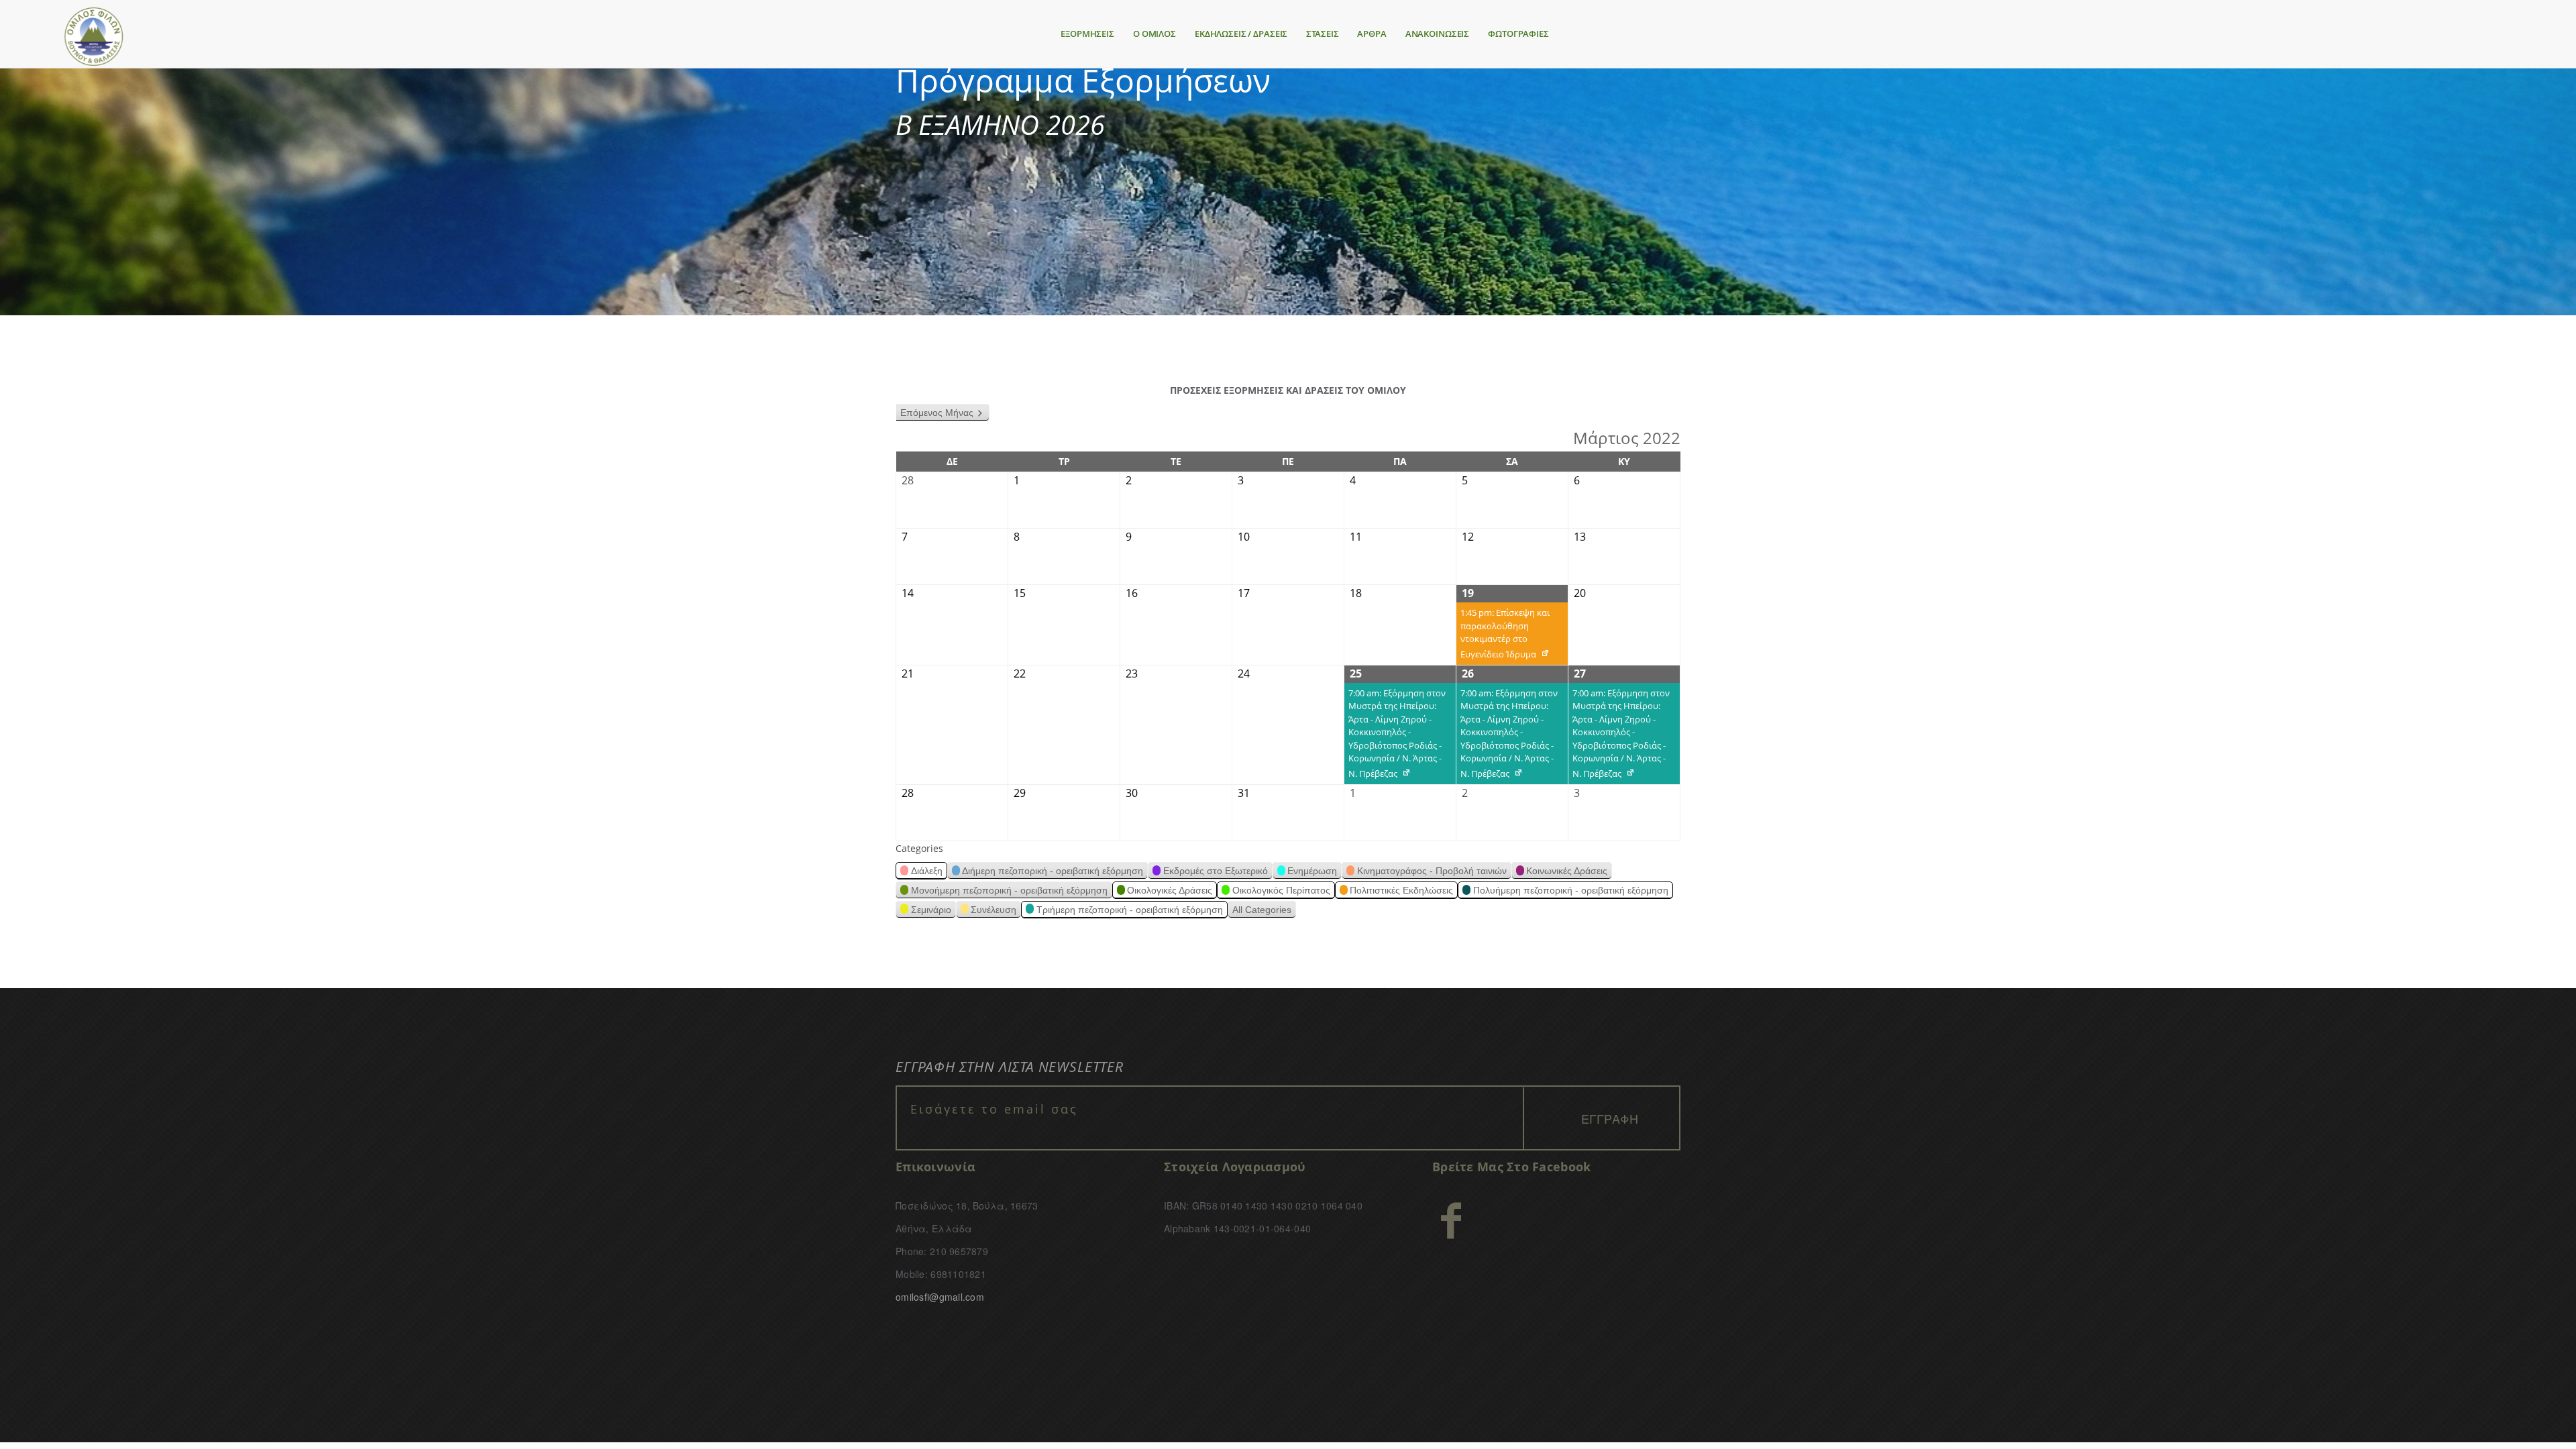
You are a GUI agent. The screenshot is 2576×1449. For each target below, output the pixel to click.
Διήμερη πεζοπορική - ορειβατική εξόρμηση (1053, 871)
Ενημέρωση (1312, 871)
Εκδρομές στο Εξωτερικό (1216, 871)
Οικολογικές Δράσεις (1170, 890)
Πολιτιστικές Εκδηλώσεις (1401, 890)
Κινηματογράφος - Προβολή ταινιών (1432, 871)
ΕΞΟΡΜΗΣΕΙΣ (1087, 34)
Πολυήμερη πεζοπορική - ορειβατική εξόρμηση (1571, 890)
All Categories (1262, 910)
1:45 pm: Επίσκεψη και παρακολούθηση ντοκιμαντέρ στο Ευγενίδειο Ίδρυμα (1503, 636)
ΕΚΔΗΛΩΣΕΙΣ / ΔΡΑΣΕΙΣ (1241, 34)
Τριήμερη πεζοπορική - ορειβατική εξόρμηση (1130, 910)
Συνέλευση (994, 910)
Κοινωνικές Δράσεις (1567, 871)
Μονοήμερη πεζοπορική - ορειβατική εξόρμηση (1009, 890)
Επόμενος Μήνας (937, 413)
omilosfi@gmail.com (940, 1297)
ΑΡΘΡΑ (1372, 34)
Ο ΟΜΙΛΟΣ (1155, 34)
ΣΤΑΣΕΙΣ (1322, 34)
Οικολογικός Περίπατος (1281, 890)
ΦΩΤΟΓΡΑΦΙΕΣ (1518, 34)
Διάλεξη (927, 871)
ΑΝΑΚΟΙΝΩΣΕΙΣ (1437, 34)
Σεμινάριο (931, 910)
